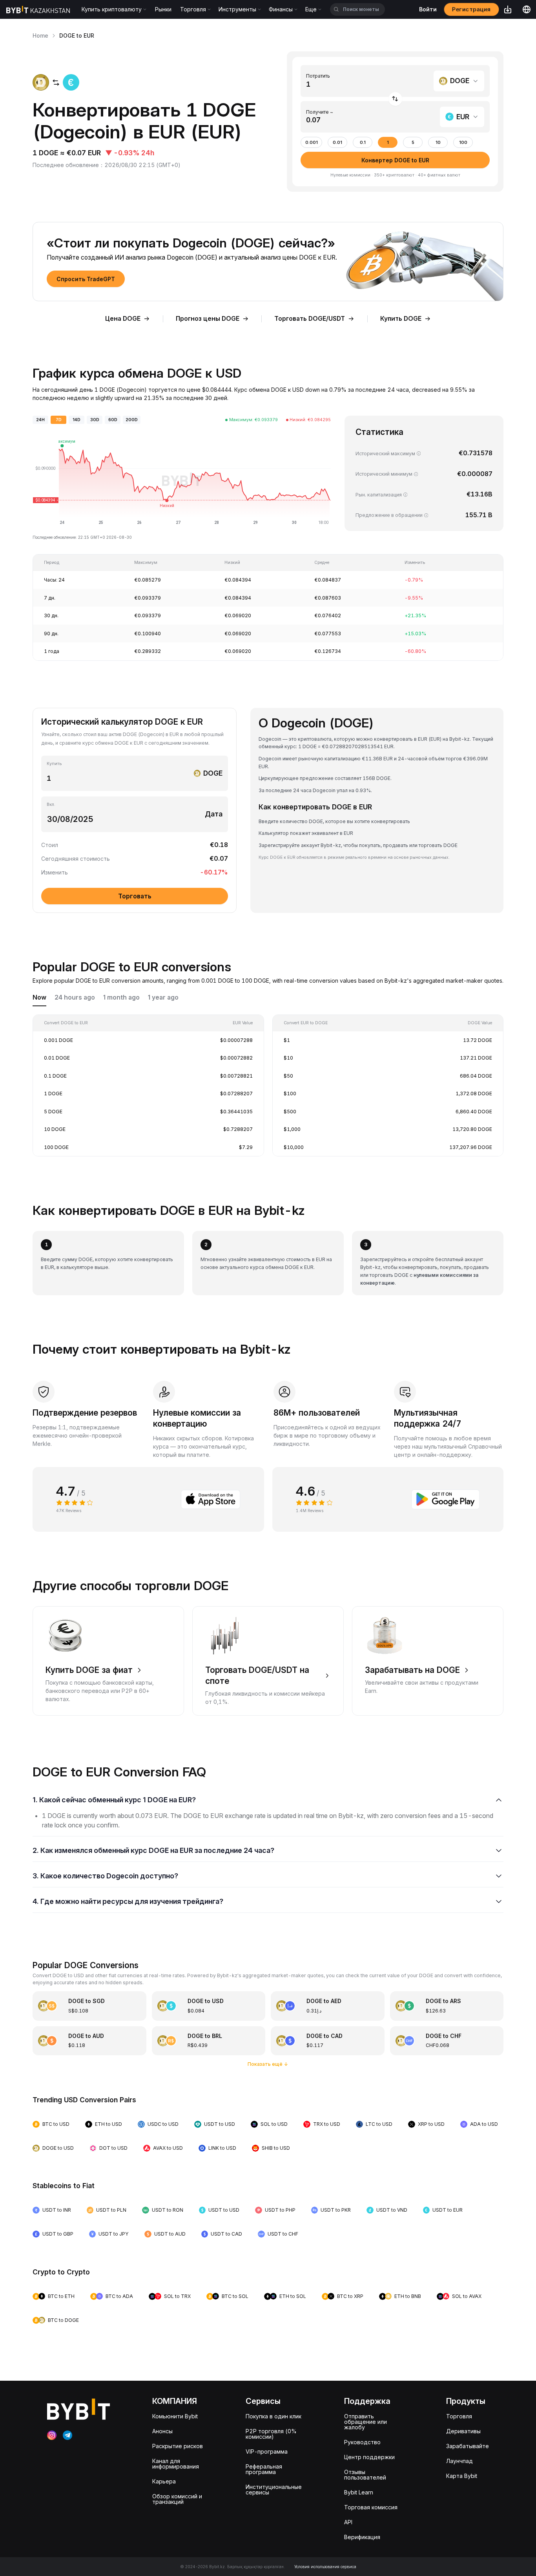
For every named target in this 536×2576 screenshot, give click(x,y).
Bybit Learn (359, 2492)
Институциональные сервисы (274, 2490)
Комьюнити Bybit (175, 2416)
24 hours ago (75, 997)
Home (40, 35)
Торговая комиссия (371, 2507)
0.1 (363, 143)
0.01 (337, 143)
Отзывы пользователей (365, 2475)
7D (59, 420)
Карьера (164, 2481)
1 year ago (163, 997)
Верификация (362, 2537)
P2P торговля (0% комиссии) (271, 2434)
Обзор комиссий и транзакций (177, 2499)
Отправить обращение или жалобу (366, 2422)
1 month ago (121, 997)
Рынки (163, 9)
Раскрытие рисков (178, 2446)
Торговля (459, 2416)
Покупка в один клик (273, 2416)
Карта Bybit (462, 2476)
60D (113, 420)
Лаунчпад (459, 2461)
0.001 (312, 143)
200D (132, 420)
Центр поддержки (369, 2457)
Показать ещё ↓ (268, 2064)
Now (39, 997)
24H (40, 420)
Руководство (362, 2442)
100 (463, 143)
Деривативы (463, 2431)
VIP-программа (267, 2451)
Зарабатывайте (468, 2446)
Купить (54, 764)
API (348, 2522)
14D (77, 420)
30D (95, 420)
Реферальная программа (264, 2469)
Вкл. (51, 804)
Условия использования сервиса (325, 2567)
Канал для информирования (176, 2464)
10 (438, 143)
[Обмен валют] (395, 99)
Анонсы (162, 2431)
